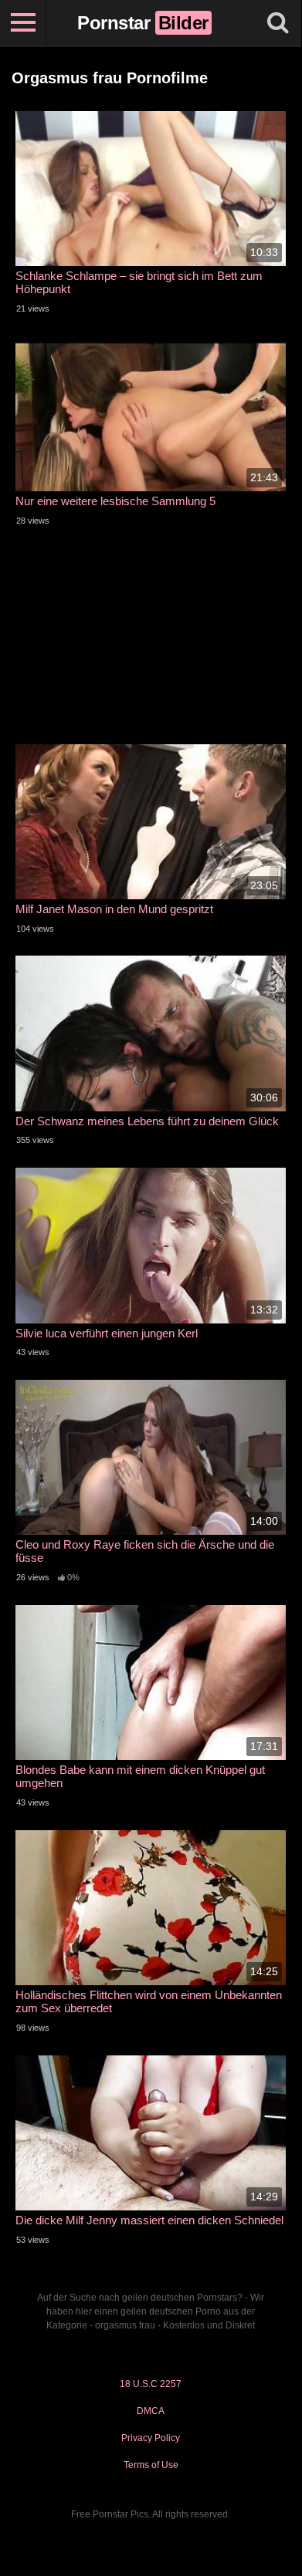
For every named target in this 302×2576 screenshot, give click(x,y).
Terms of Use (151, 2465)
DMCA (151, 2411)
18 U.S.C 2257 (151, 2384)
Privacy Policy (151, 2438)
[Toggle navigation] (23, 23)
